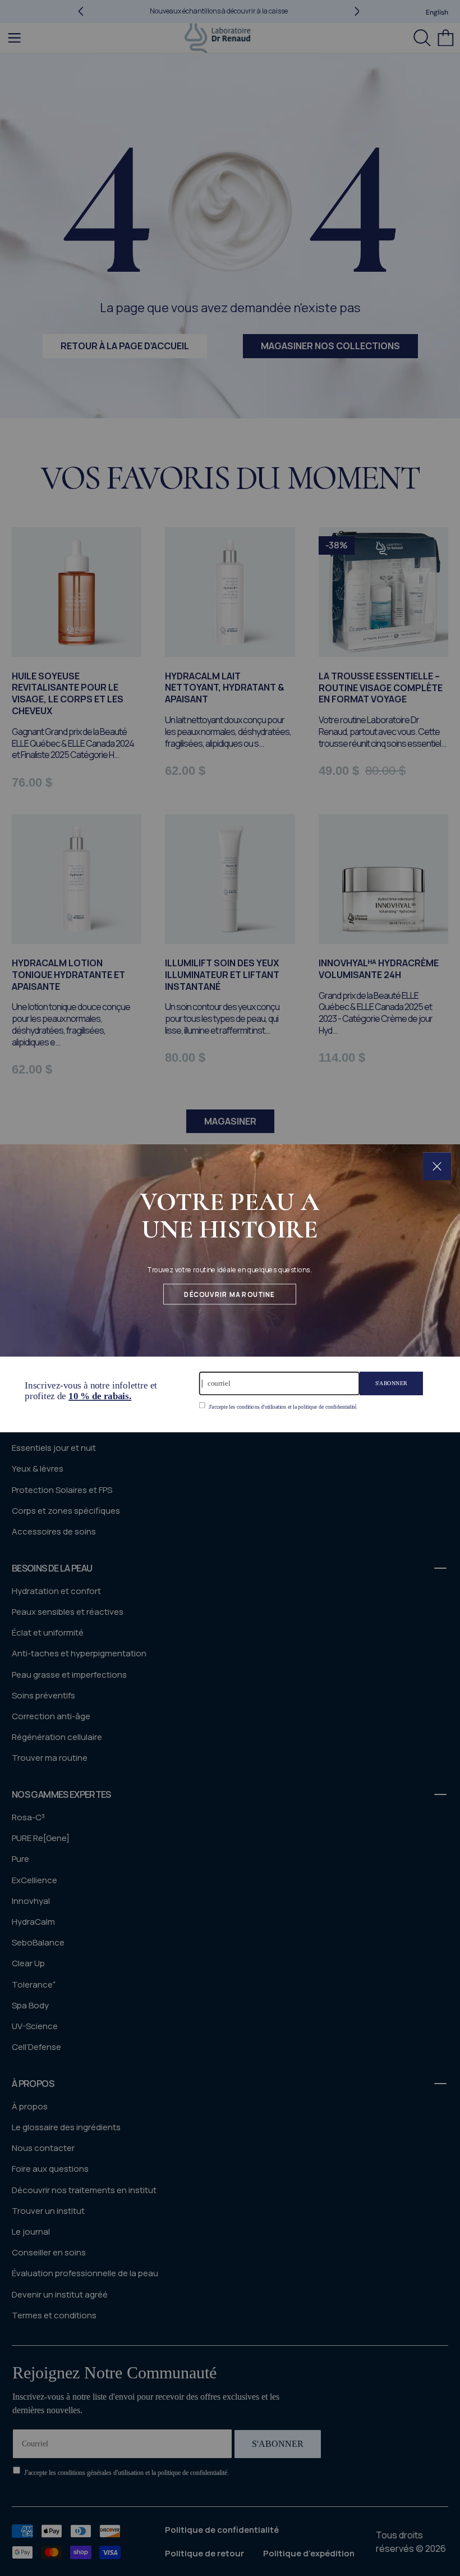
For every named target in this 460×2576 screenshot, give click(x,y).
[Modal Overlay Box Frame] (230, 1288)
